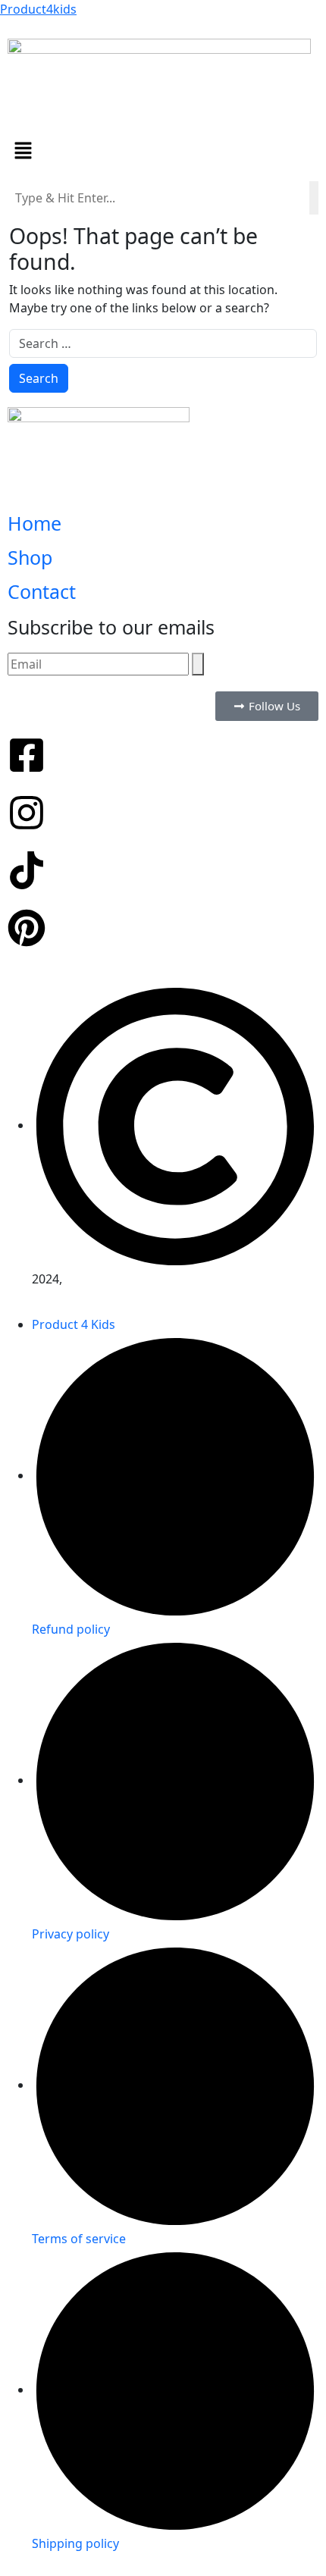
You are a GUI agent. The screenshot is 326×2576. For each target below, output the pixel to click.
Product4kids (38, 9)
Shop (30, 557)
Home (34, 523)
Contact (42, 591)
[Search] (198, 664)
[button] (163, 150)
